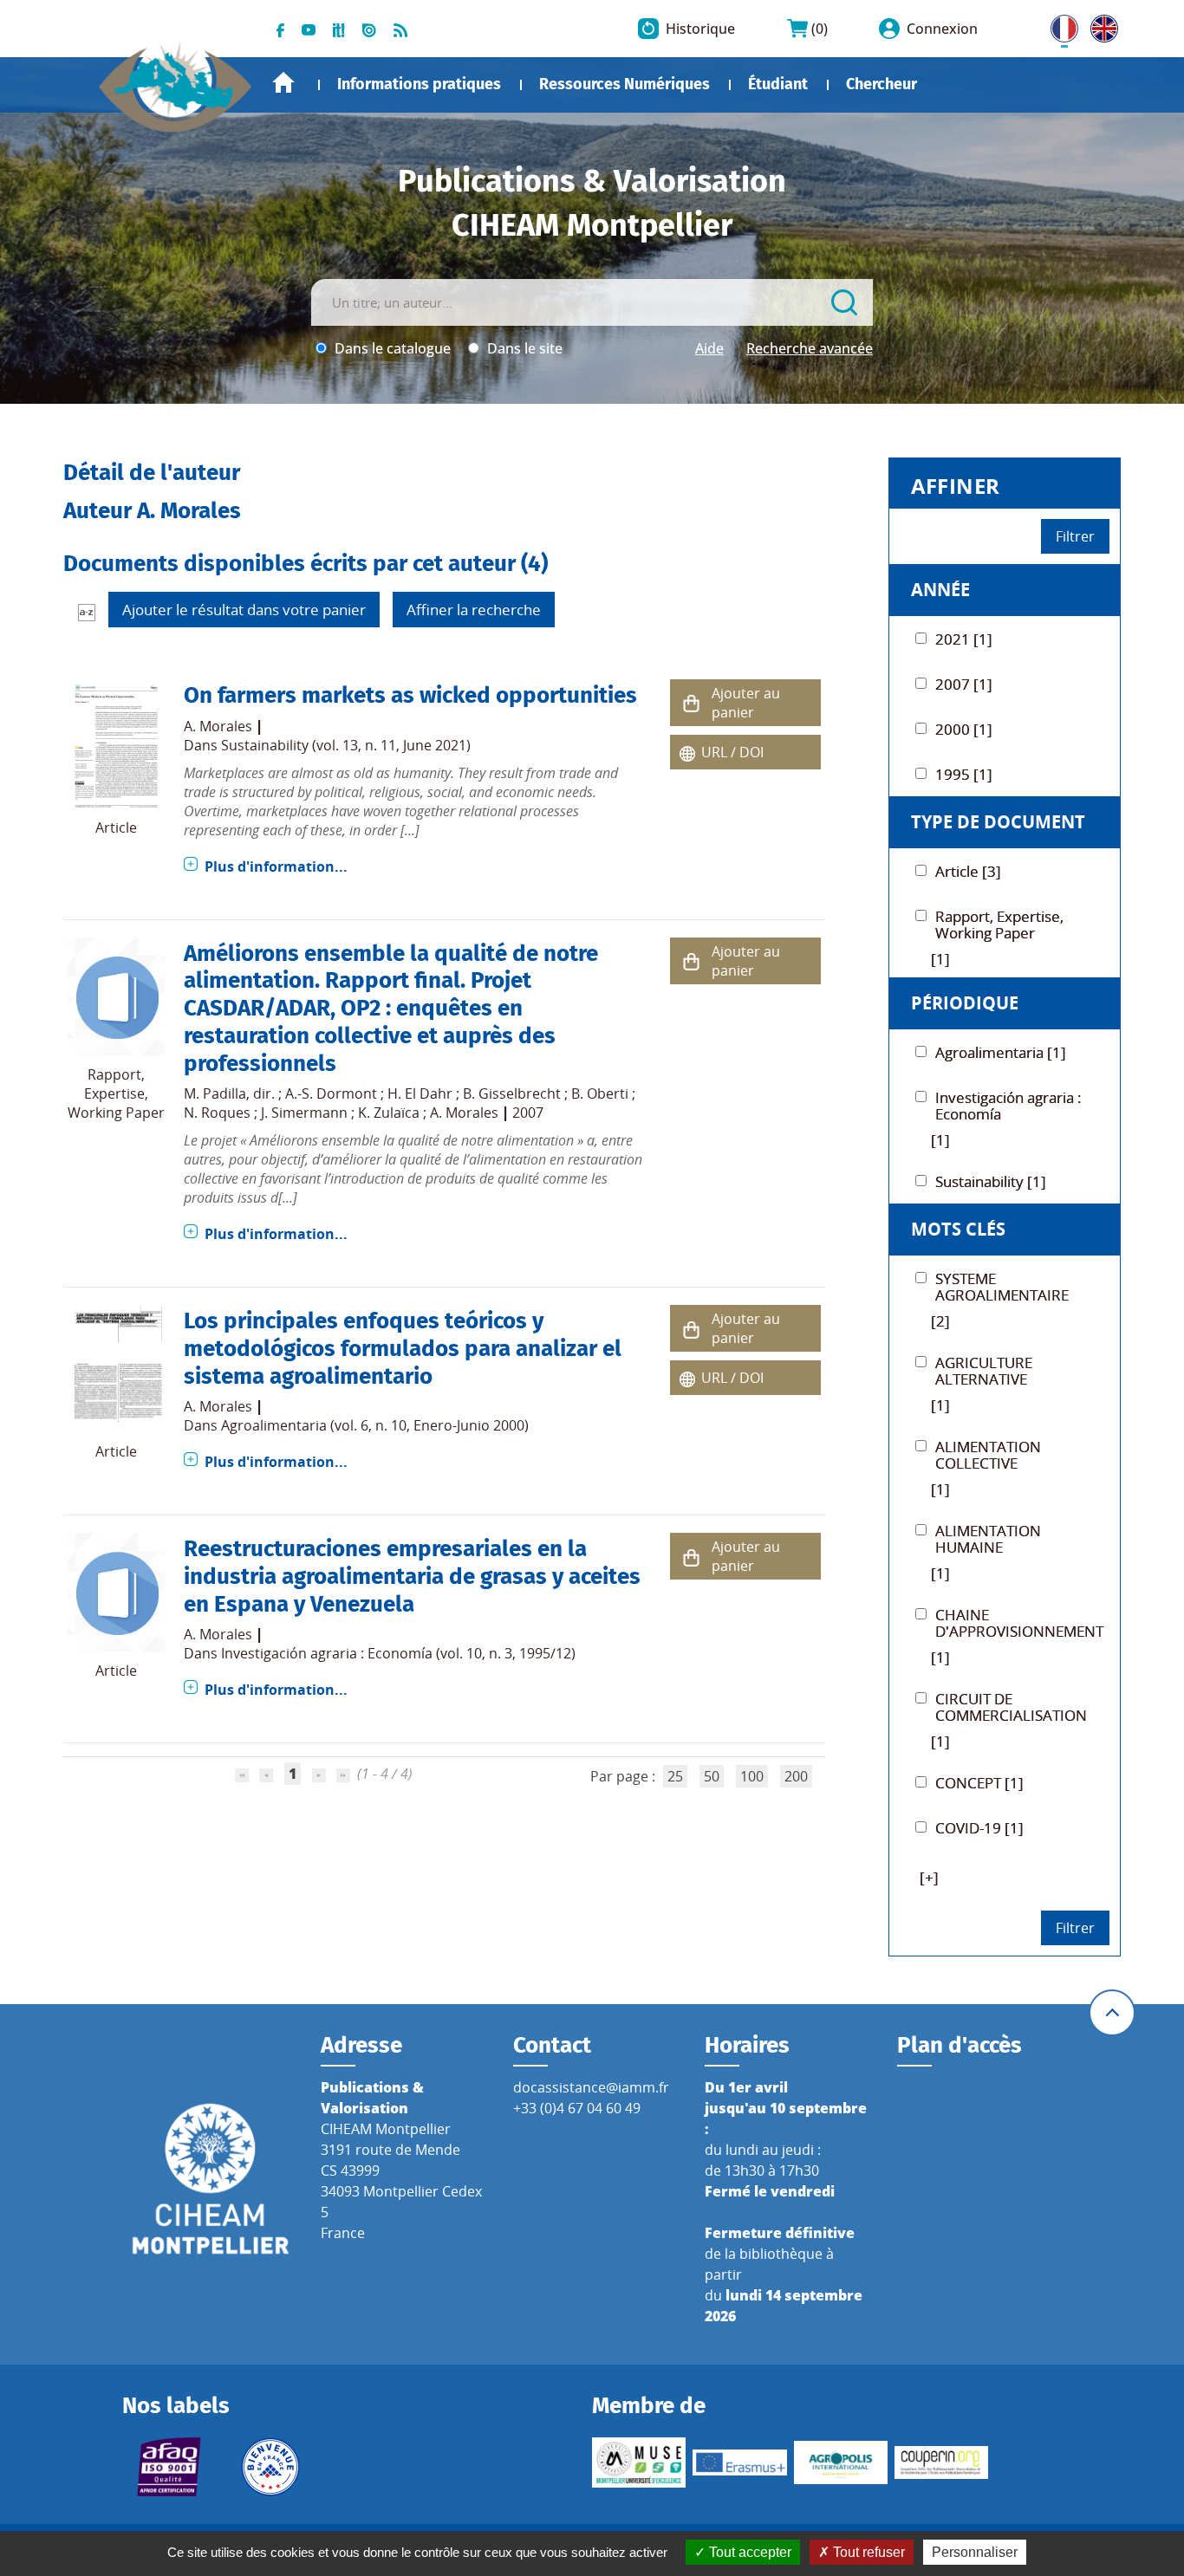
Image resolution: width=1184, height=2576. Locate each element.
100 (752, 1776)
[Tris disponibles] (87, 612)
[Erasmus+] (739, 2462)
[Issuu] (369, 29)
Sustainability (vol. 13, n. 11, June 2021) (346, 745)
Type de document (998, 822)
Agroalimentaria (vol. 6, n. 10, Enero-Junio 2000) (375, 1425)
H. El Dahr (420, 1093)
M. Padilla (215, 1093)
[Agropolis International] (841, 2462)
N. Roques (217, 1113)
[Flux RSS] (400, 29)
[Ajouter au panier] (691, 703)
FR (1058, 25)
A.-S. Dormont (331, 1093)
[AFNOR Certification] (169, 2467)
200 (796, 1776)
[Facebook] (280, 29)
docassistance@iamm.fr (591, 2087)
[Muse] (639, 2462)
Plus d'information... (276, 866)
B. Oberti (600, 1093)
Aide (709, 348)
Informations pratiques (419, 84)
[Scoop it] (339, 29)
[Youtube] (309, 29)
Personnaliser (975, 2552)
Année (940, 590)
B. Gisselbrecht (512, 1093)
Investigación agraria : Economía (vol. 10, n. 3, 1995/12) (398, 1653)
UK (1100, 25)
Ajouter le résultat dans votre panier (244, 610)
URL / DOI (732, 752)
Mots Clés (958, 1229)
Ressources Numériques (625, 84)
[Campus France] (270, 2467)
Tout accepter (748, 2552)
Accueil (283, 83)
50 (712, 1776)
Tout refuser (867, 2552)
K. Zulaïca (389, 1113)
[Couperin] (941, 2463)
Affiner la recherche (474, 610)
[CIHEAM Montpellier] (211, 2177)
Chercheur (881, 84)
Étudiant (778, 84)
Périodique (965, 1003)
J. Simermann (304, 1113)
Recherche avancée (810, 348)
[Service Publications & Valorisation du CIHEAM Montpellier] (176, 78)
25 (675, 1776)
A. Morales (218, 726)
